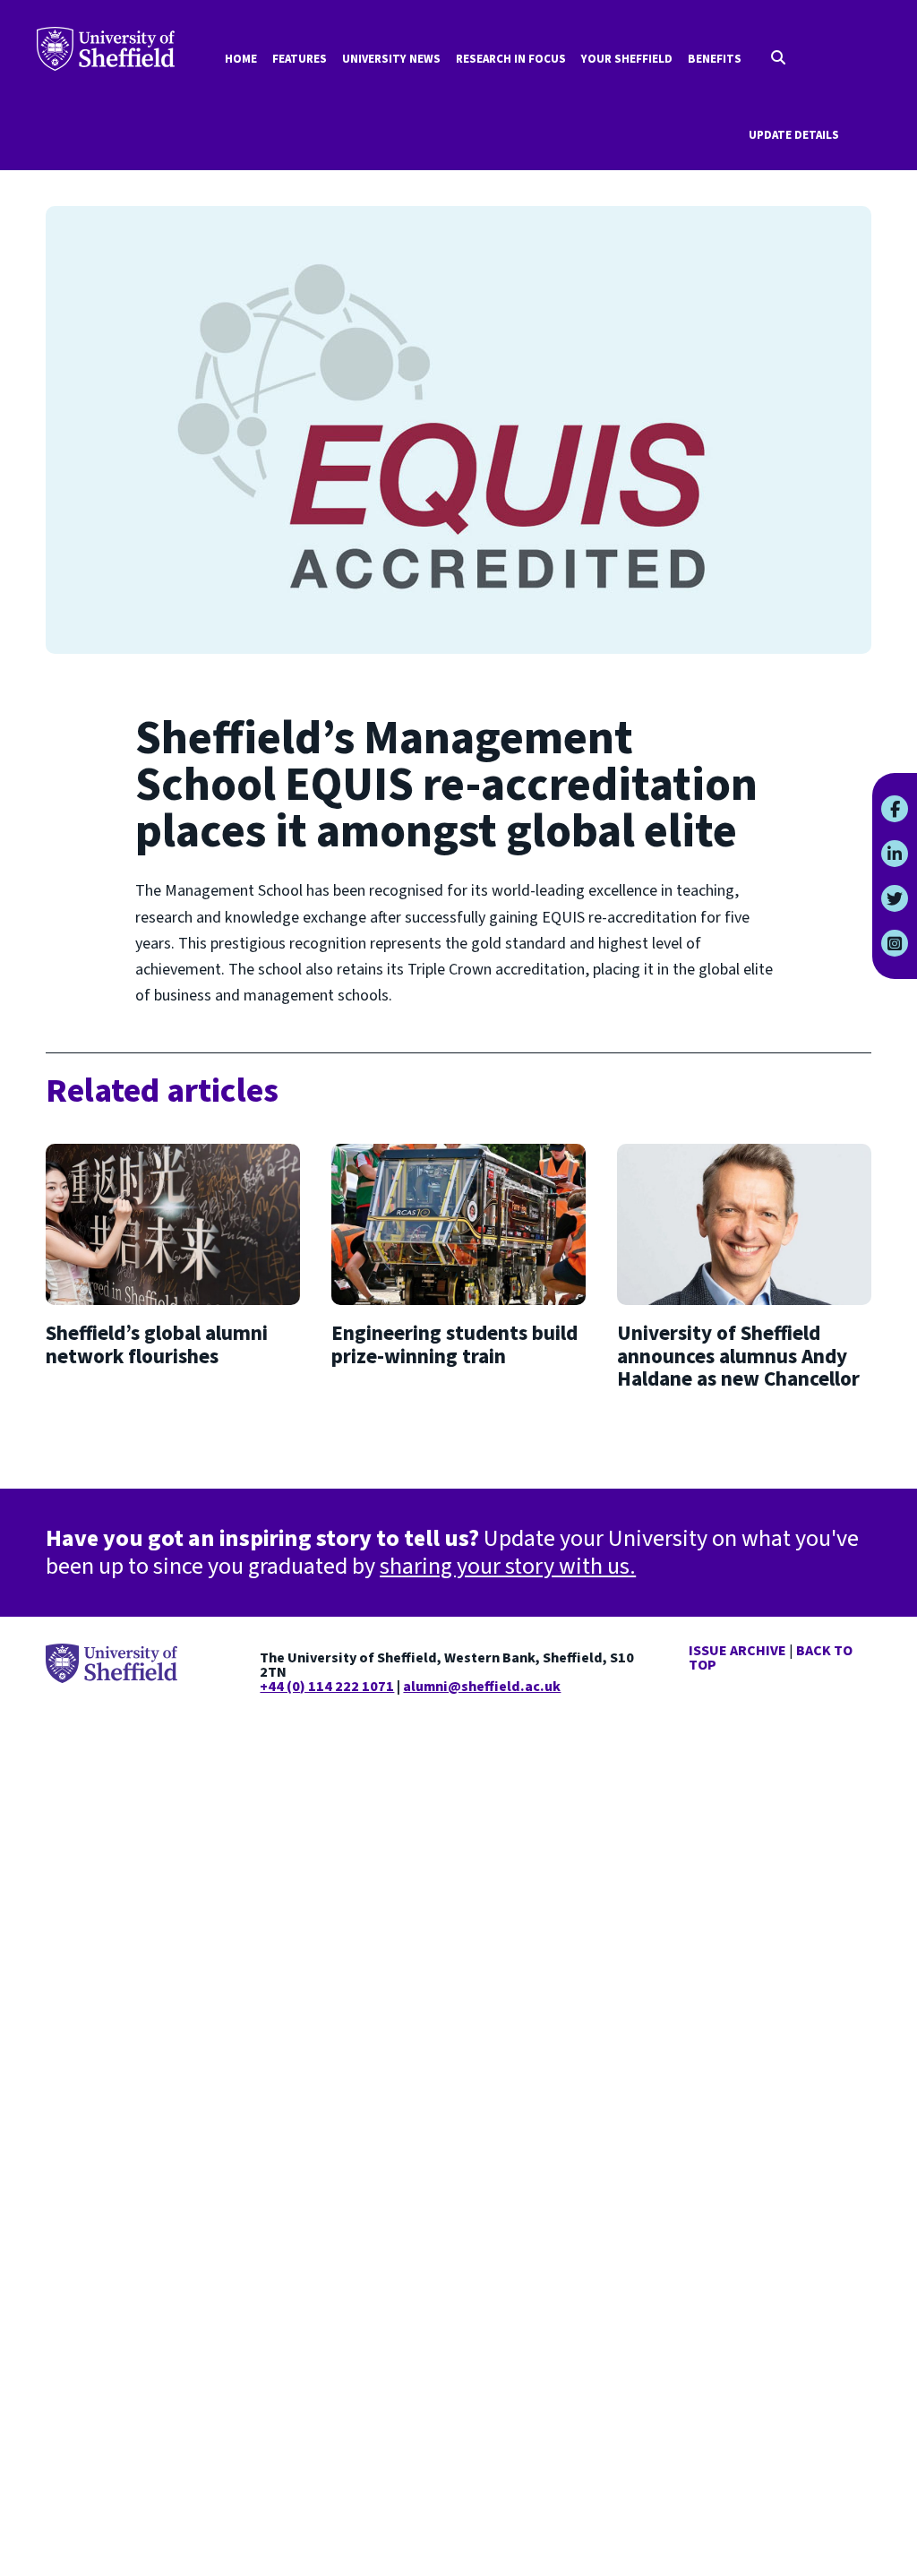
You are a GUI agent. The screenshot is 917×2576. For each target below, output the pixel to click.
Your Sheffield (627, 59)
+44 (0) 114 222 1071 (327, 1687)
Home (241, 59)
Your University (106, 49)
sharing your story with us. (508, 1566)
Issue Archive (737, 1651)
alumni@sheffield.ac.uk (482, 1687)
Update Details (794, 135)
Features (300, 59)
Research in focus (511, 59)
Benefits (715, 59)
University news (391, 59)
